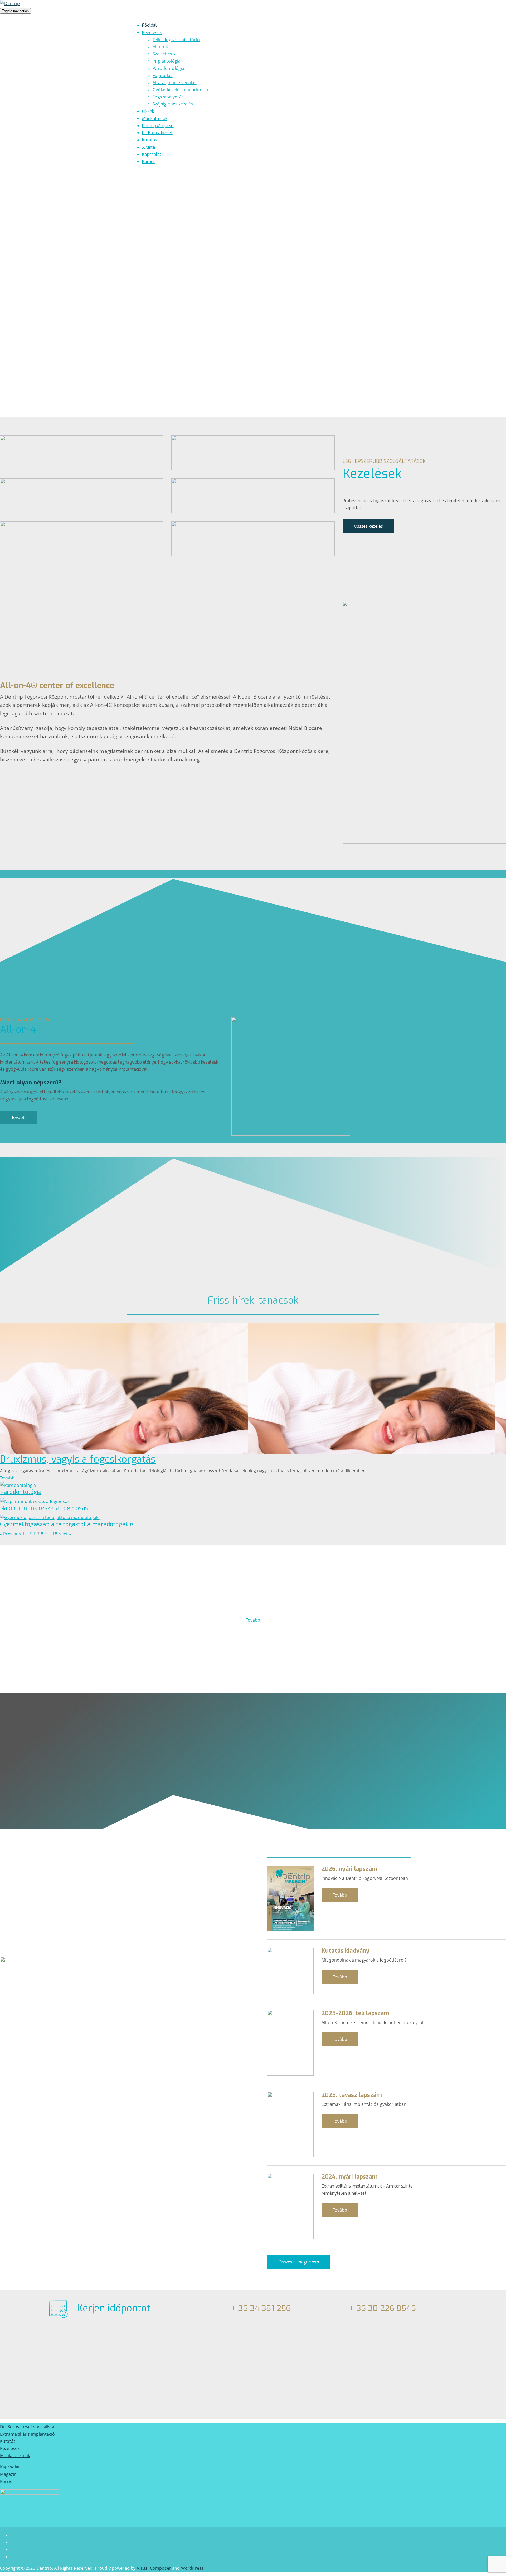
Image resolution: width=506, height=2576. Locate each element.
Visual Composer (154, 2568)
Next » (65, 1534)
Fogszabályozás (168, 97)
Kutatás (150, 140)
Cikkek (148, 111)
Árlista (149, 147)
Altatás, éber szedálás (175, 83)
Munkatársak (155, 119)
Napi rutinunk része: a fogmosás (44, 1508)
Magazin (8, 2474)
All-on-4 (160, 47)
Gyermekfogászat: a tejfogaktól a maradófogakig (67, 1524)
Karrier (7, 2481)
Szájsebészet (165, 54)
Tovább (18, 1117)
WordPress (192, 2568)
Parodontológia (168, 68)
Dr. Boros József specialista (27, 2427)
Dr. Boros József (157, 133)
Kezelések (152, 33)
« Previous (11, 1534)
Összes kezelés (368, 526)
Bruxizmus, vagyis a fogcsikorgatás (78, 1459)
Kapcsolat (152, 154)
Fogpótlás (162, 75)
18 (55, 1534)
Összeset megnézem (299, 2262)
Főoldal (149, 25)
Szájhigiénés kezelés (173, 104)
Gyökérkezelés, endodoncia (180, 90)
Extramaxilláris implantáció (27, 2434)
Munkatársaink (15, 2455)
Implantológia (167, 61)
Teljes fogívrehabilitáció (176, 40)
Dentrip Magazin (158, 126)
